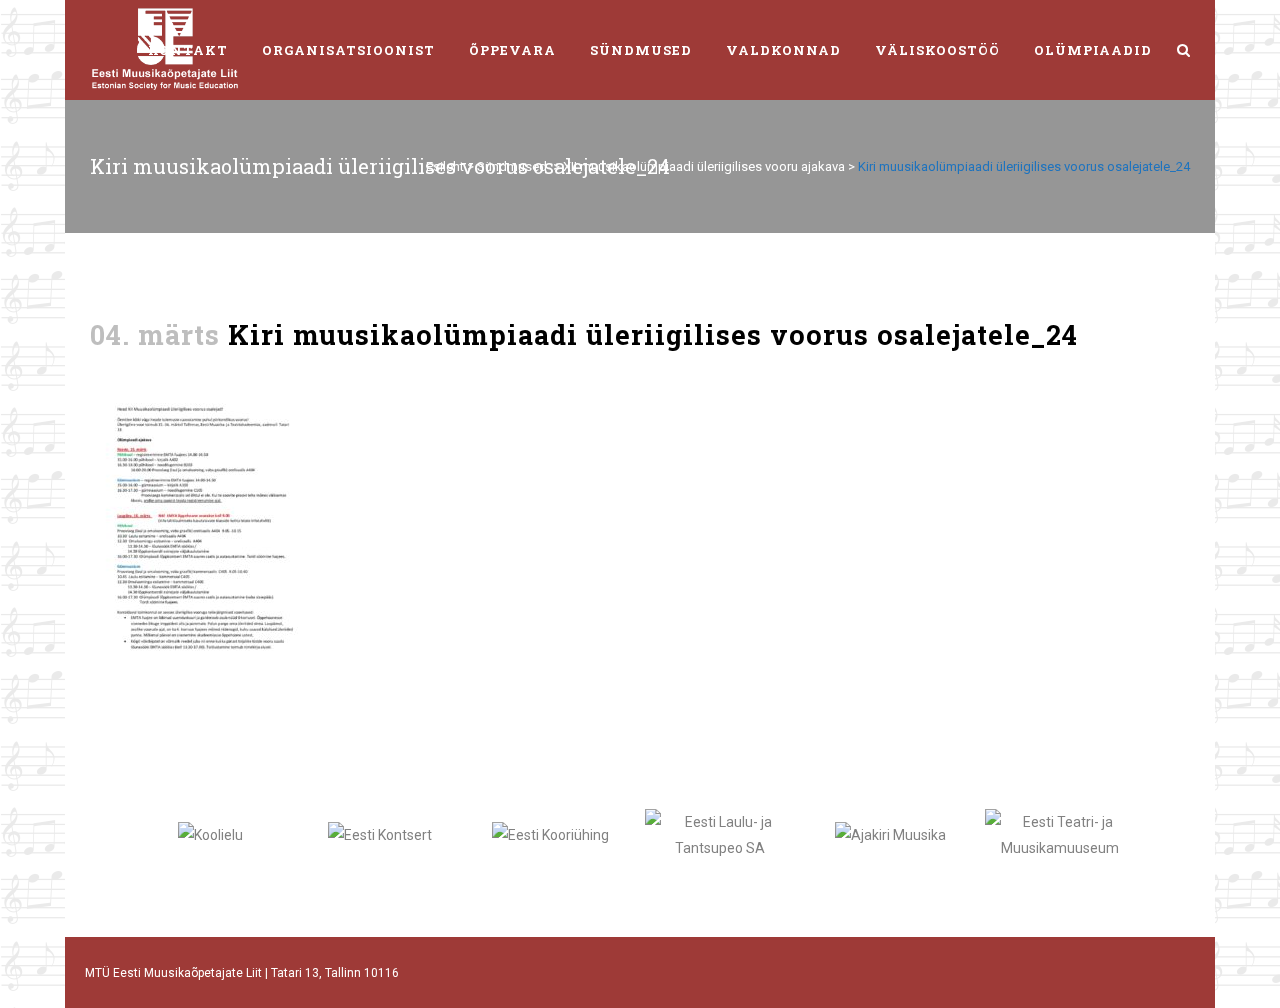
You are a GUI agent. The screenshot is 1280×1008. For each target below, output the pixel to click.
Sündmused (512, 166)
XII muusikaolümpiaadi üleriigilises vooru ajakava (704, 166)
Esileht (445, 166)
